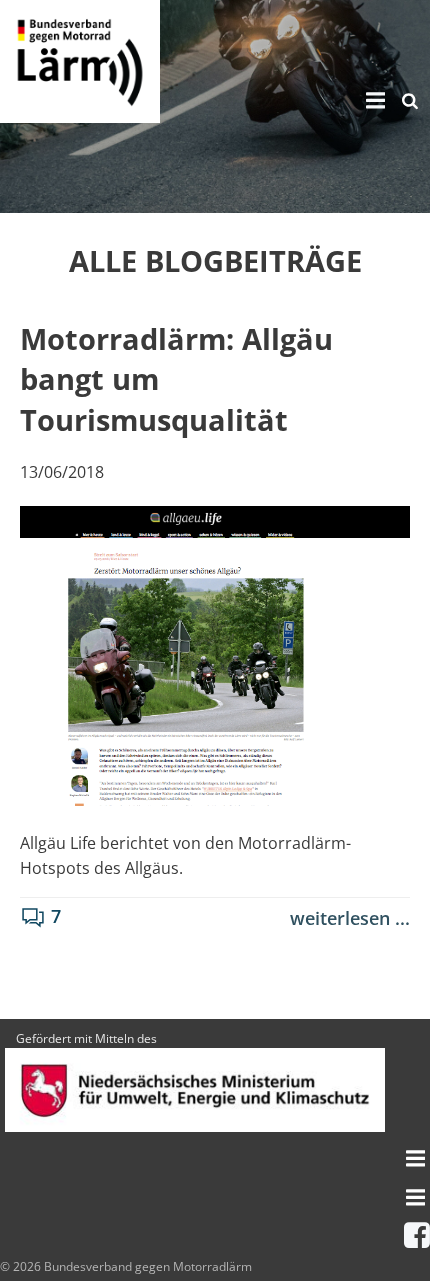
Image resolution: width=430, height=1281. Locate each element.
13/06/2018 (62, 472)
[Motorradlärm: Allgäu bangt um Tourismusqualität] (215, 654)
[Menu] (373, 101)
